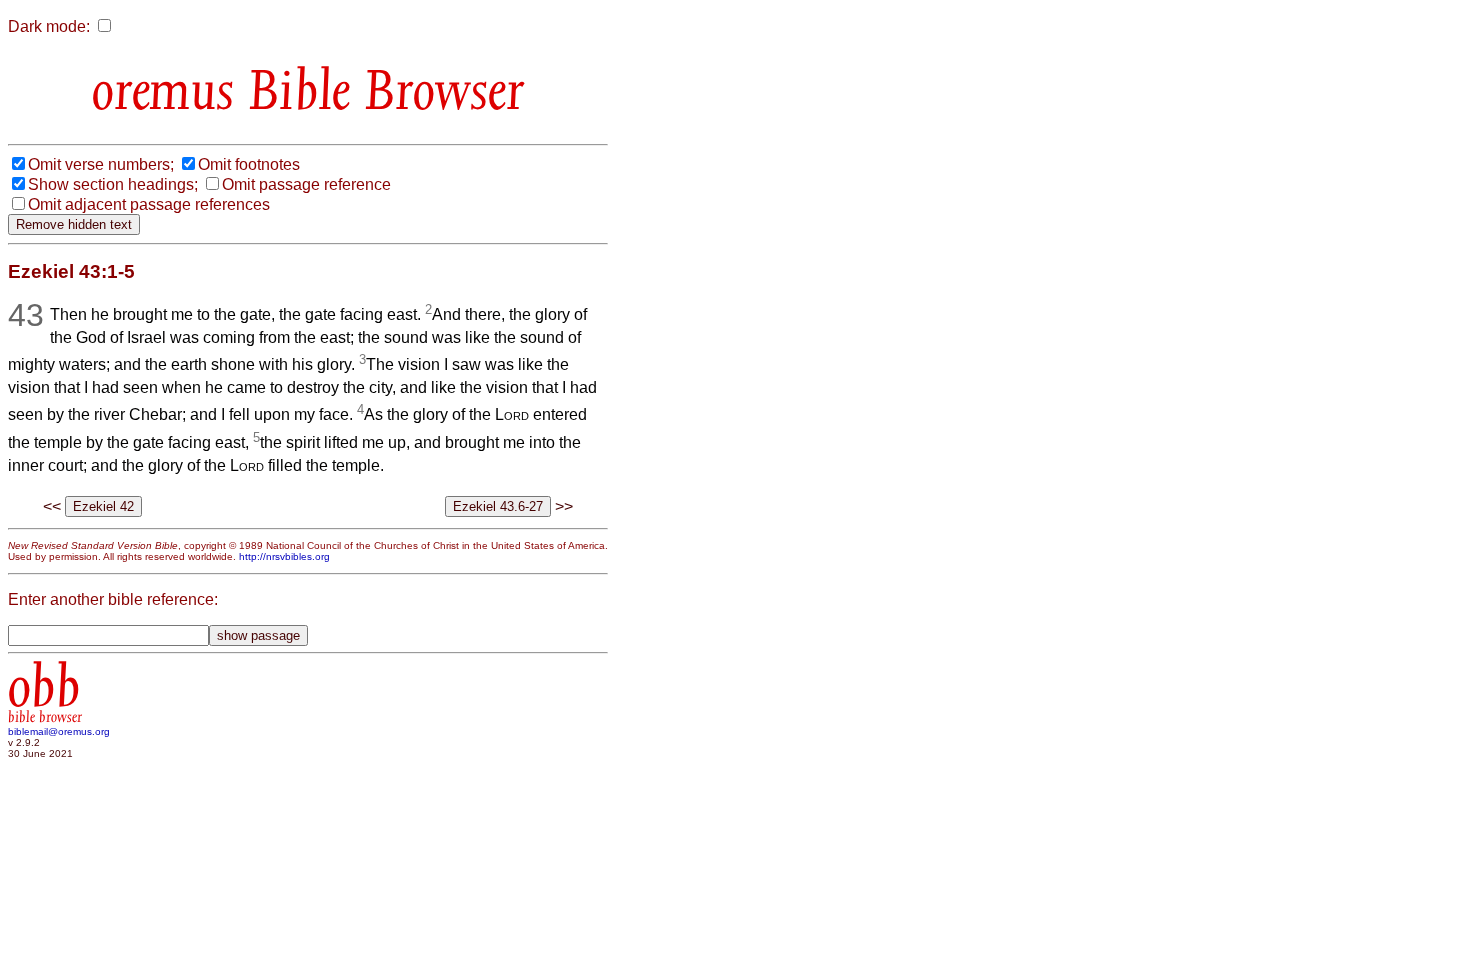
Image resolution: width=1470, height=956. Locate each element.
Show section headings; (113, 184)
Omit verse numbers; (101, 164)
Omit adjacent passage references (149, 204)
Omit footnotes (249, 164)
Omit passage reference (306, 184)
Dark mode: (49, 26)
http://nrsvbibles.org (284, 556)
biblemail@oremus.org (59, 731)
